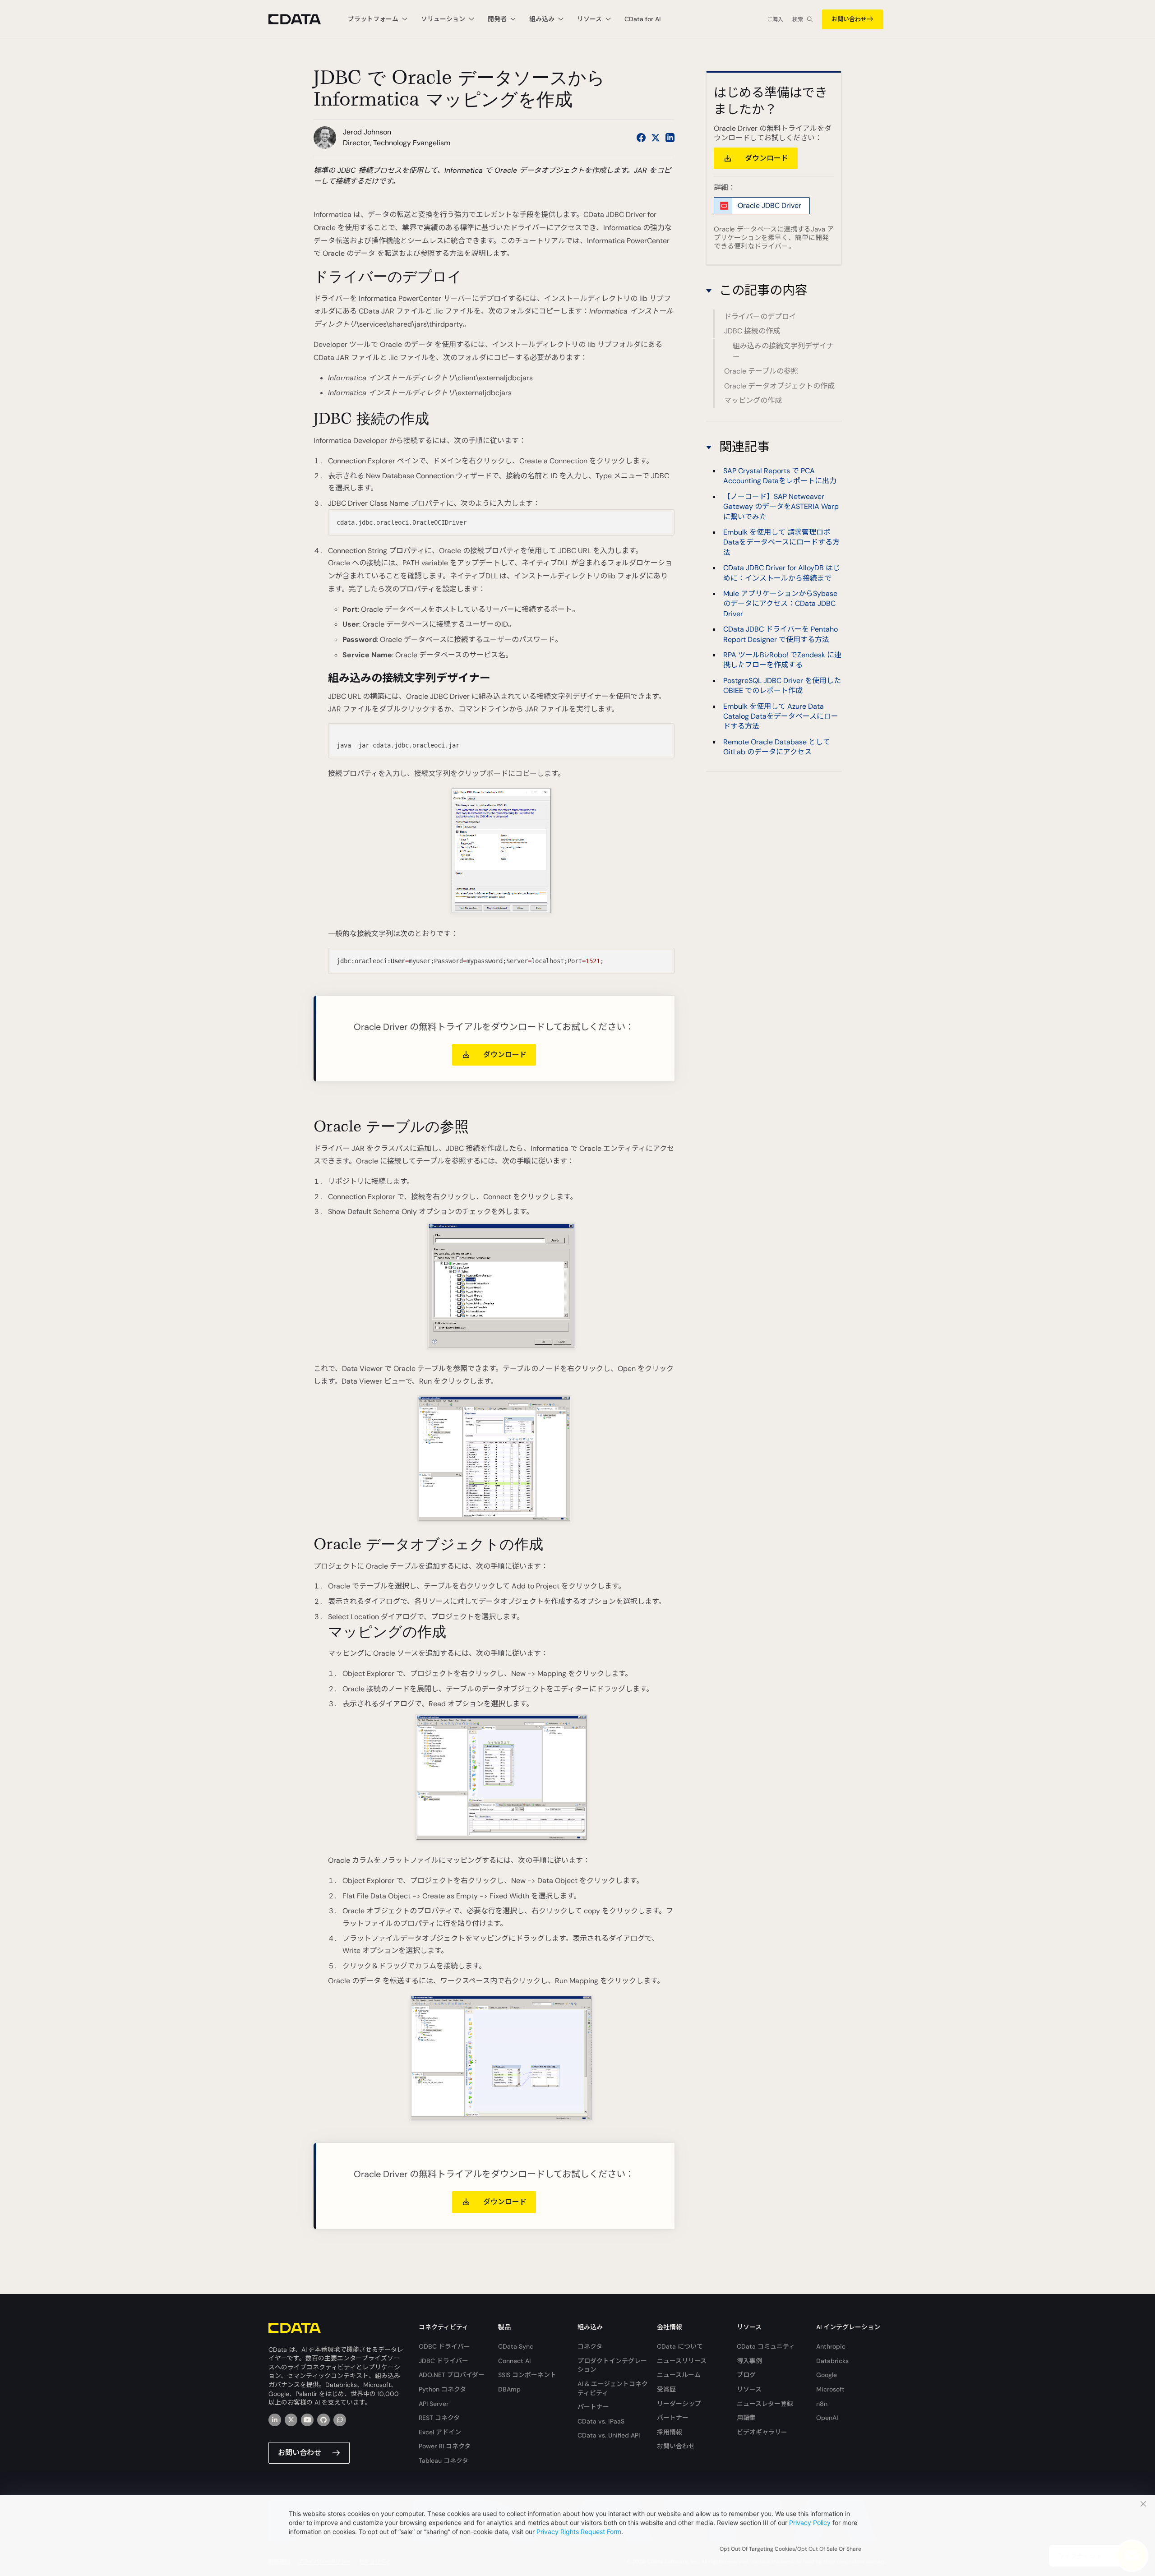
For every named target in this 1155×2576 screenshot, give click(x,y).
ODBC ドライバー (444, 2346)
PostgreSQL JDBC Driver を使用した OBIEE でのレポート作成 (782, 686)
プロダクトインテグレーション (612, 2365)
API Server (434, 2404)
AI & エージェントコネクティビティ (613, 2388)
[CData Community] (340, 2420)
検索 (798, 19)
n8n (822, 2404)
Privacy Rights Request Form (579, 2532)
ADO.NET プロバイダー (452, 2375)
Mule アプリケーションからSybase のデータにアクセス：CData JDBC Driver (780, 604)
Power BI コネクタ (445, 2446)
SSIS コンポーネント (527, 2375)
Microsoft (830, 2389)
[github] (323, 2420)
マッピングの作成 (753, 400)
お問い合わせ (849, 19)
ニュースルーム (679, 2375)
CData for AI (642, 19)
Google (827, 2375)
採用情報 (670, 2432)
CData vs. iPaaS (601, 2421)
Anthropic (831, 2346)
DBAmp (509, 2389)
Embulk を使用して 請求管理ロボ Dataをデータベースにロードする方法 (781, 543)
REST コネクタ (439, 2418)
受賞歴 (666, 2389)
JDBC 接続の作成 (752, 331)
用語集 (746, 2418)
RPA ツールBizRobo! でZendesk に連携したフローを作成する (782, 660)
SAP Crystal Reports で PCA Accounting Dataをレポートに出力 (780, 476)
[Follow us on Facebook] (641, 138)
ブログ (746, 2375)
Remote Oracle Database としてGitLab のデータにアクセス (777, 747)
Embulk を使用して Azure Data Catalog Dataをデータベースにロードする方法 (781, 716)
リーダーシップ (679, 2404)
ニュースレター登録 (765, 2404)
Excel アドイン (440, 2432)
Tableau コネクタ (444, 2461)
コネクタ (590, 2346)
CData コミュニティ (766, 2346)
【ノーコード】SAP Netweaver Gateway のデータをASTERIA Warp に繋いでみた (781, 507)
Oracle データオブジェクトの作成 (779, 386)
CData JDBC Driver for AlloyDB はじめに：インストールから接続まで (782, 573)
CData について (680, 2346)
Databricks (832, 2361)
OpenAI (827, 2418)
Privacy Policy (810, 2523)
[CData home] (301, 19)
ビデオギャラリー (762, 2432)
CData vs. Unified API (609, 2435)
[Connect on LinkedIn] (670, 138)
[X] (291, 2420)
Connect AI (514, 2361)
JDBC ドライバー (444, 2361)
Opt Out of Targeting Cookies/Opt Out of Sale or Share (790, 2549)
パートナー (593, 2407)
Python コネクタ (442, 2389)
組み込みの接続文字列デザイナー (783, 351)
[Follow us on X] (656, 138)
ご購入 (775, 19)
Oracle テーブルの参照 (761, 371)
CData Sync (516, 2346)
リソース (749, 2389)
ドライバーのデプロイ (760, 316)
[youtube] (307, 2420)
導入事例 (749, 2361)
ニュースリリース (682, 2361)
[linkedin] (275, 2420)
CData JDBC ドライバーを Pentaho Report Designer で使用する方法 (781, 635)
